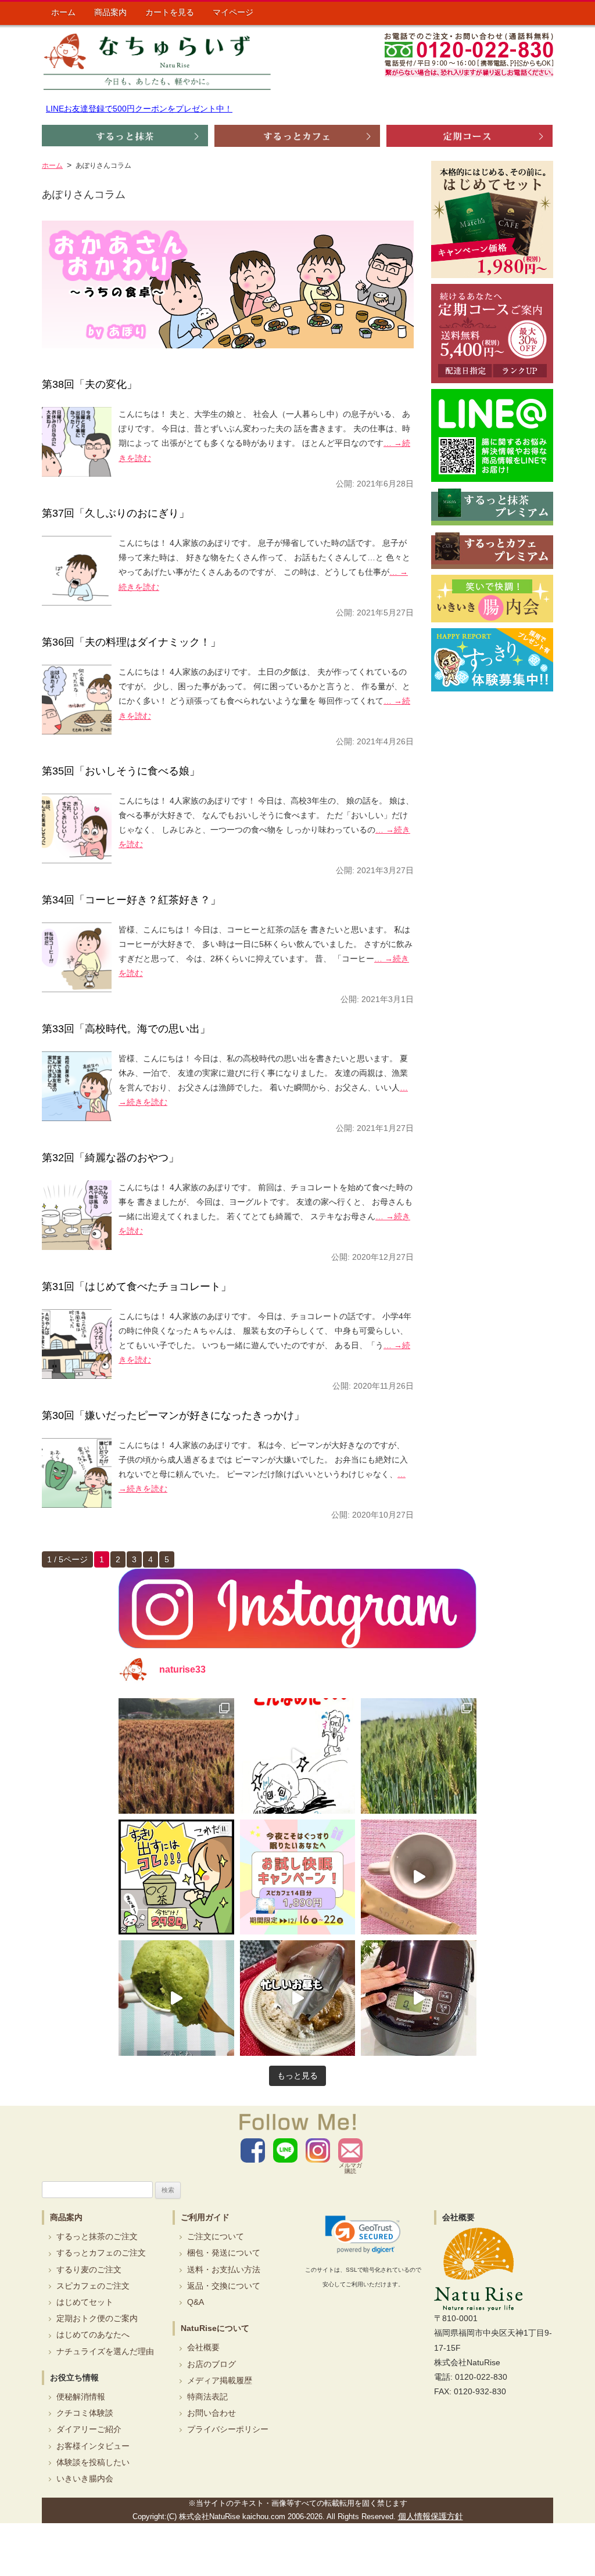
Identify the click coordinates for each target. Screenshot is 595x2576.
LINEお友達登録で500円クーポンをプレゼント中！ (139, 109)
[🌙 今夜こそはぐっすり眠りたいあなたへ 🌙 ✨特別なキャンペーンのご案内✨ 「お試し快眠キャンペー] (298, 1877)
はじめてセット (85, 2302)
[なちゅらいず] (157, 61)
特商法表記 (207, 2397)
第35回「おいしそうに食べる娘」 (121, 771)
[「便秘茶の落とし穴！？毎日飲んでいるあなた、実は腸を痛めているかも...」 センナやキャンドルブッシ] (176, 1877)
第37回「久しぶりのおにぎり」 (116, 513)
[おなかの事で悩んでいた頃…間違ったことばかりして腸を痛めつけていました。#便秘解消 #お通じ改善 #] (298, 1756)
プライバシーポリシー (228, 2429)
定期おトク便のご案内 (97, 2318)
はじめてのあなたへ (93, 2334)
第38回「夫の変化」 (89, 384)
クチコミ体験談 (85, 2413)
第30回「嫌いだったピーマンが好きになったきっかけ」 (173, 1415)
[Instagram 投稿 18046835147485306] (419, 1877)
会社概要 (203, 2347)
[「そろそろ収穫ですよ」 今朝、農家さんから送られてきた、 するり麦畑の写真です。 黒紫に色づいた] (176, 1756)
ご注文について (216, 2236)
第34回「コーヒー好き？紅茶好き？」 (131, 900)
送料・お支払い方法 (224, 2269)
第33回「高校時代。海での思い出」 (126, 1029)
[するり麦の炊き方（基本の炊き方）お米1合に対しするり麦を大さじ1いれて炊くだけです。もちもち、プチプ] (419, 1998)
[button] (363, 2235)
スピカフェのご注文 (93, 2286)
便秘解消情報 (81, 2397)
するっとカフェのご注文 (101, 2253)
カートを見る (170, 12)
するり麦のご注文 (89, 2269)
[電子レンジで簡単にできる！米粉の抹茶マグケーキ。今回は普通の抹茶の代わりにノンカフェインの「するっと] (176, 1998)
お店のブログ (212, 2364)
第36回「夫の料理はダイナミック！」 (131, 642)
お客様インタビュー (93, 2446)
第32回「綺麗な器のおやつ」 (110, 1158)
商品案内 (110, 12)
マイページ (233, 12)
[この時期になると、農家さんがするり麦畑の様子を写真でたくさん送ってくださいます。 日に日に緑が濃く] (419, 1756)
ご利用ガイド (205, 2217)
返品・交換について (224, 2286)
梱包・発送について (224, 2253)
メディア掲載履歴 (220, 2380)
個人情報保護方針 (431, 2516)
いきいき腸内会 (85, 2478)
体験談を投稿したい (93, 2462)
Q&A (196, 2302)
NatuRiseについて (215, 2328)
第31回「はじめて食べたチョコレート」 (137, 1287)
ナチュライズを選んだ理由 (105, 2351)
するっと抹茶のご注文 (97, 2236)
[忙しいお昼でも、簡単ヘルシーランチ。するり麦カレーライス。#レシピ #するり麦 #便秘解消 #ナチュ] (298, 1998)
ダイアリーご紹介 (89, 2429)
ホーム (63, 12)
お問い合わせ (212, 2413)
